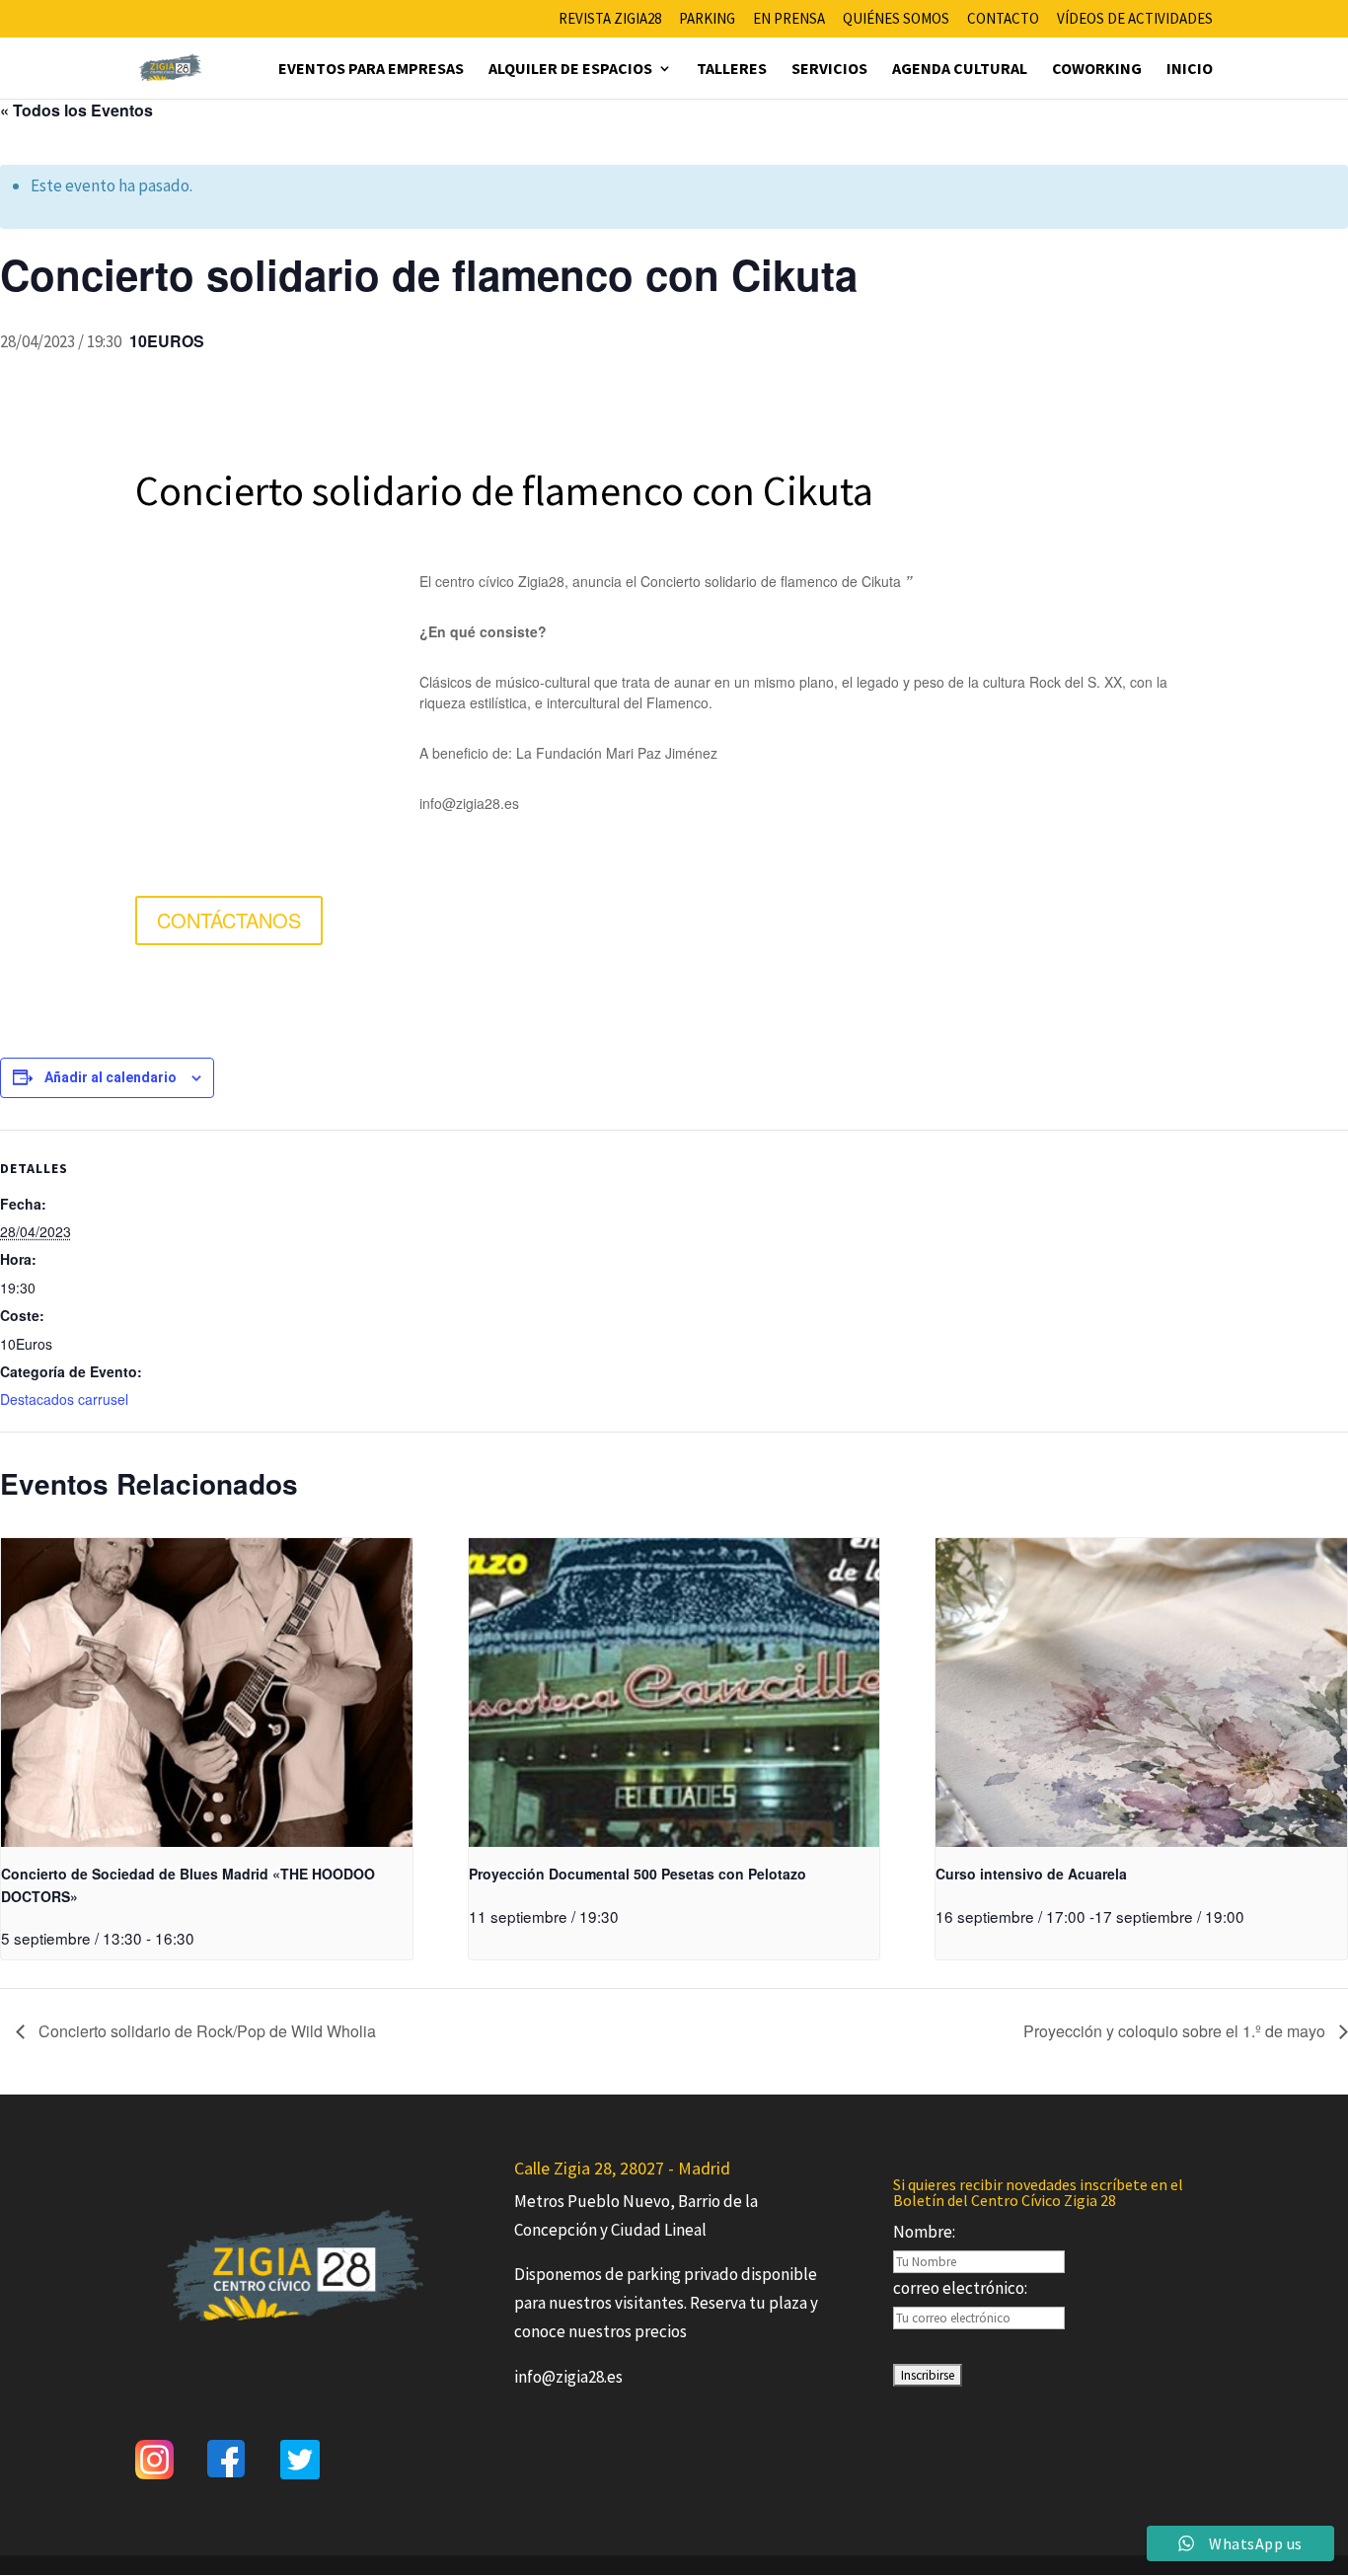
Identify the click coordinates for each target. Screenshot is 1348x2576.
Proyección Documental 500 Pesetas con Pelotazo (637, 1874)
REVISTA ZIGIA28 (610, 19)
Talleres (732, 70)
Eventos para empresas (371, 70)
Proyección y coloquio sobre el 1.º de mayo (1176, 2031)
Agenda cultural (960, 70)
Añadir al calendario (111, 1077)
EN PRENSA (789, 19)
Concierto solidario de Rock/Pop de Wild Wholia (205, 2031)
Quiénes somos (896, 19)
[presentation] (207, 1693)
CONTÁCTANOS (229, 920)
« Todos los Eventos (76, 110)
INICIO (1190, 70)
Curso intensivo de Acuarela (1031, 1874)
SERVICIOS (829, 70)
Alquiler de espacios (570, 70)
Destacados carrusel (64, 1399)
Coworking (1097, 70)
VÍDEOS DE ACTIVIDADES (1135, 19)
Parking (707, 19)
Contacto (1003, 19)
